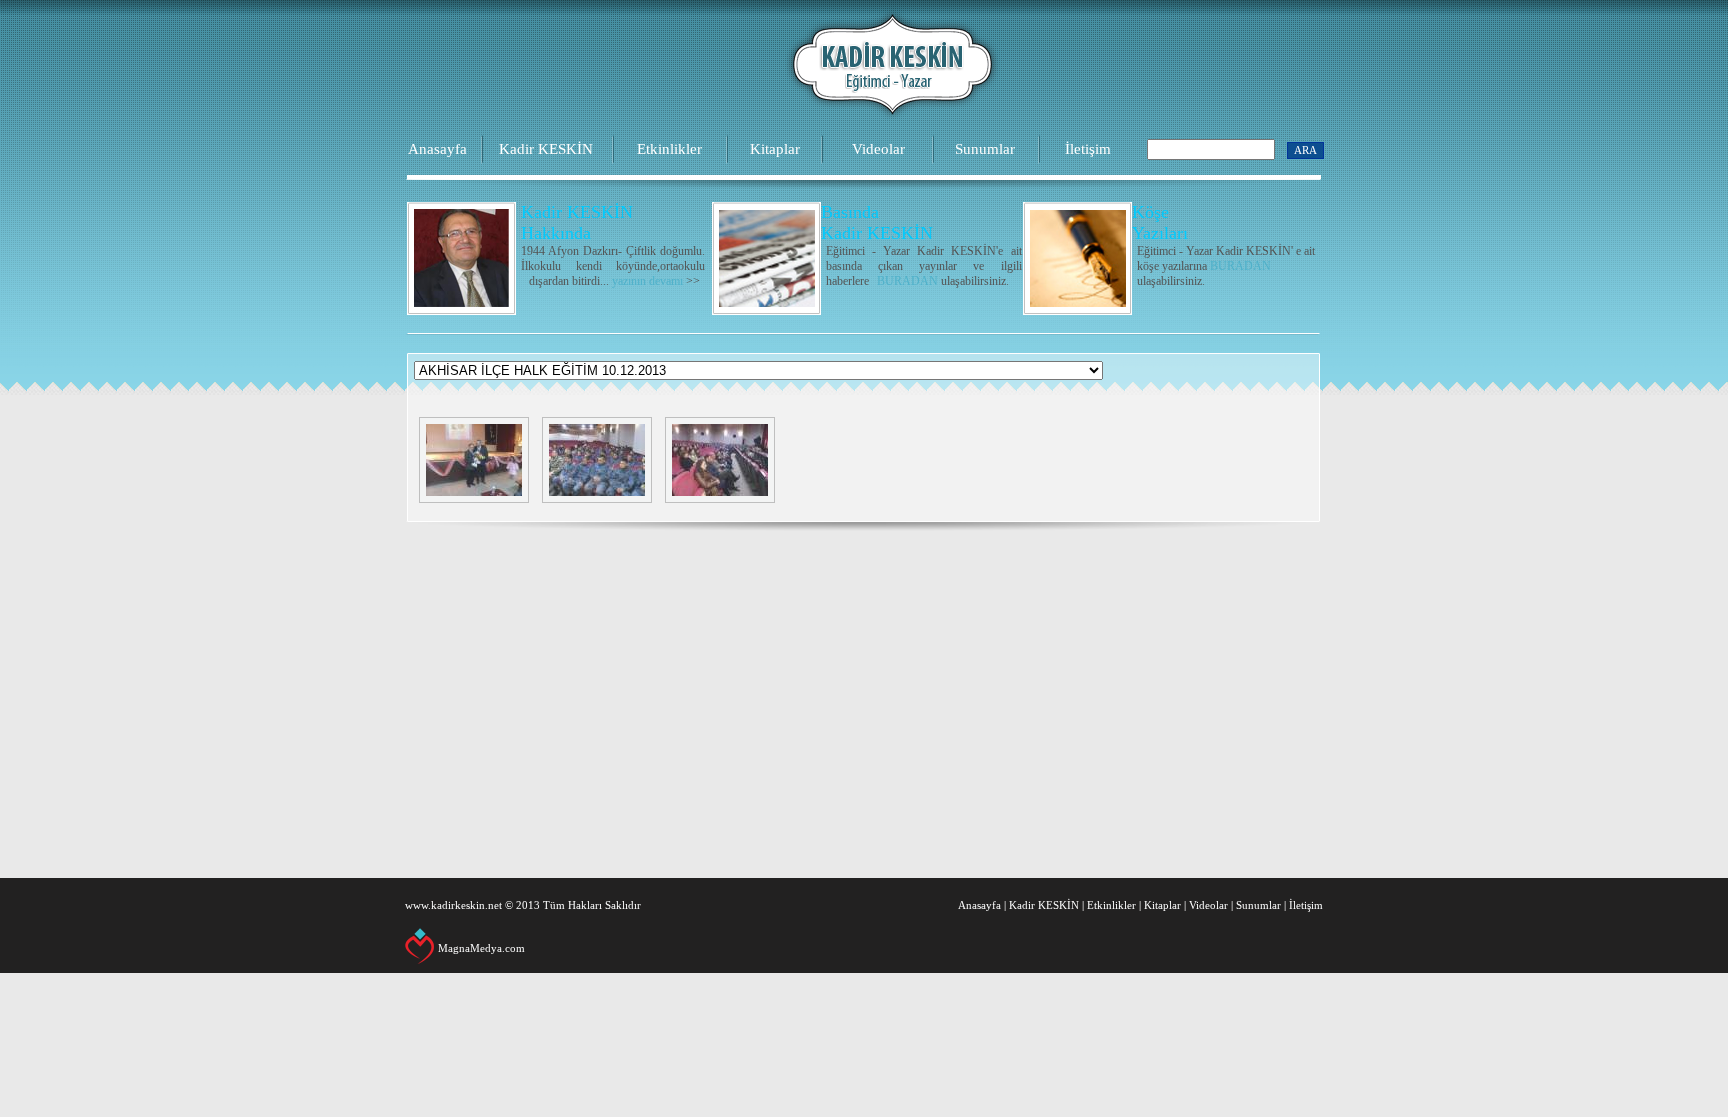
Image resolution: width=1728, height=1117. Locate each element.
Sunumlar (985, 149)
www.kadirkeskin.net (453, 905)
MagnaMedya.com (481, 948)
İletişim (1088, 149)
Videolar (878, 149)
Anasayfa (437, 149)
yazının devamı (647, 281)
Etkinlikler (669, 149)
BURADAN (907, 281)
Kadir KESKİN (546, 149)
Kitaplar (775, 149)
